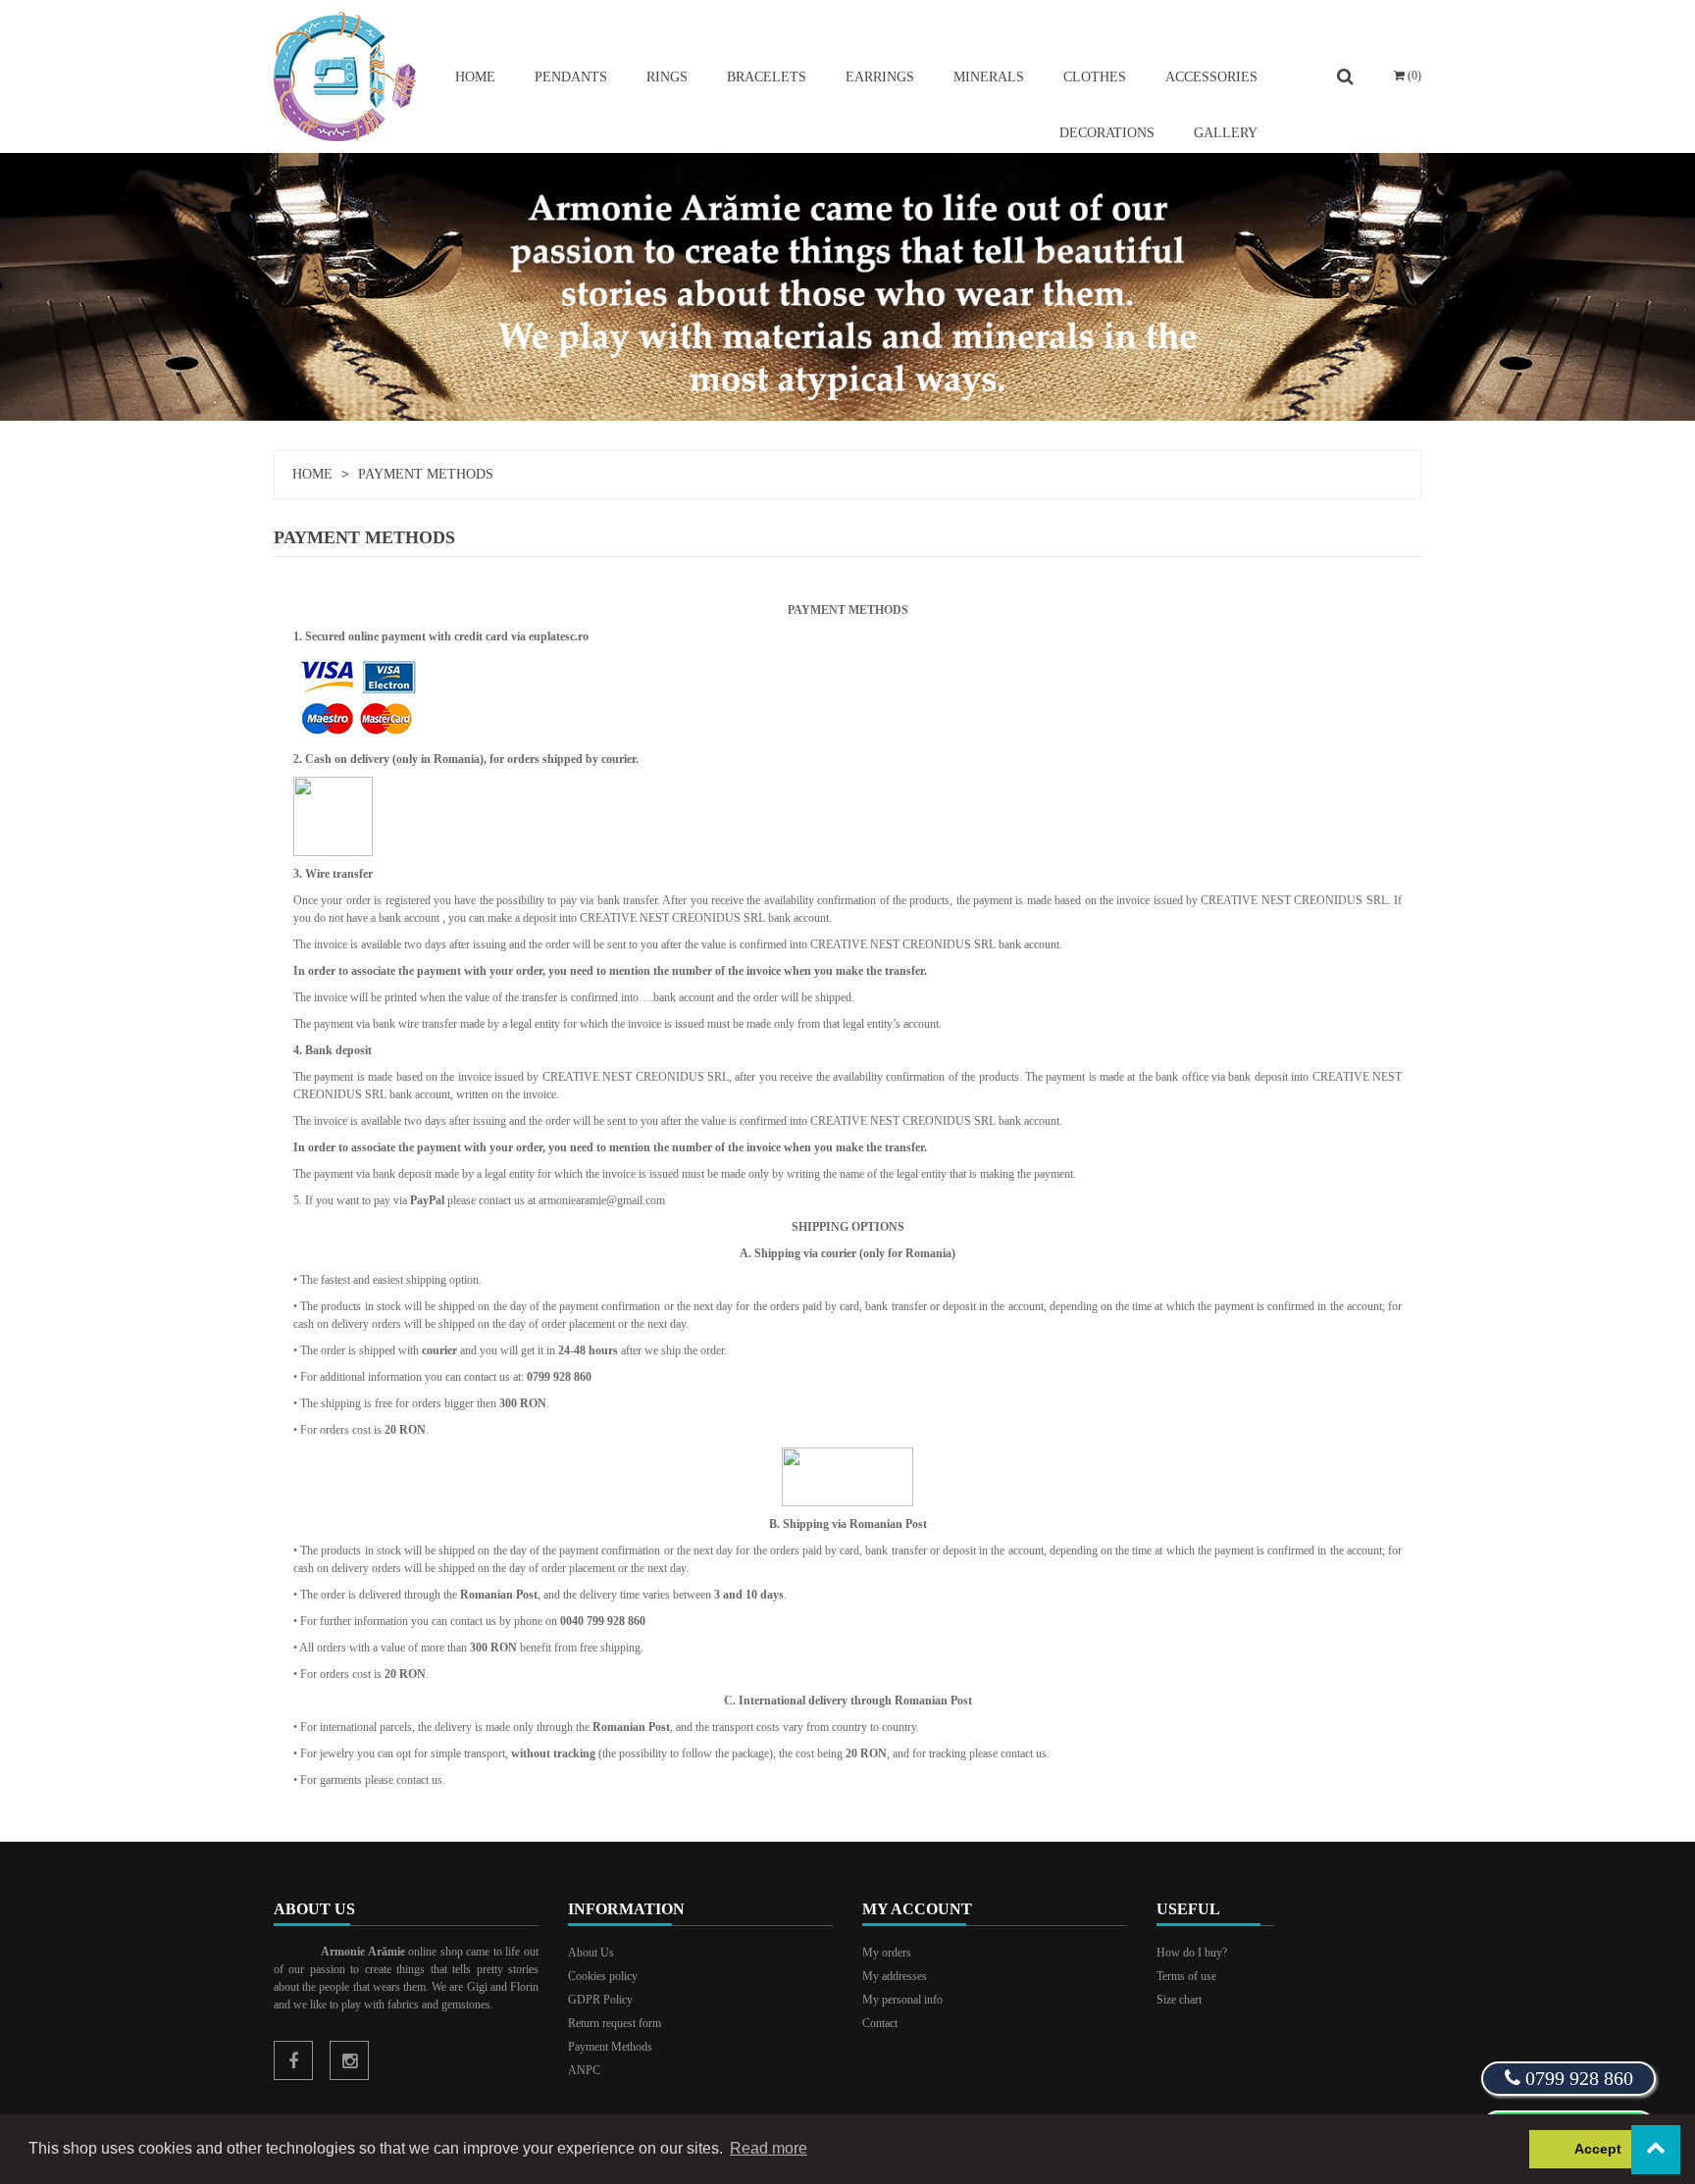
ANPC (584, 2070)
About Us (591, 1953)
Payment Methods (610, 2047)
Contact (880, 2023)
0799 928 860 (1577, 2078)
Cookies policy (603, 1976)
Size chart (1179, 2000)
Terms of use (1186, 1976)
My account (917, 1909)
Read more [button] (769, 2148)
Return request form (615, 2023)
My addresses (895, 1976)
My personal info (902, 2000)
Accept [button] (1598, 2149)
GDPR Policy (600, 2000)
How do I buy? (1192, 1953)
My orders (887, 1953)
